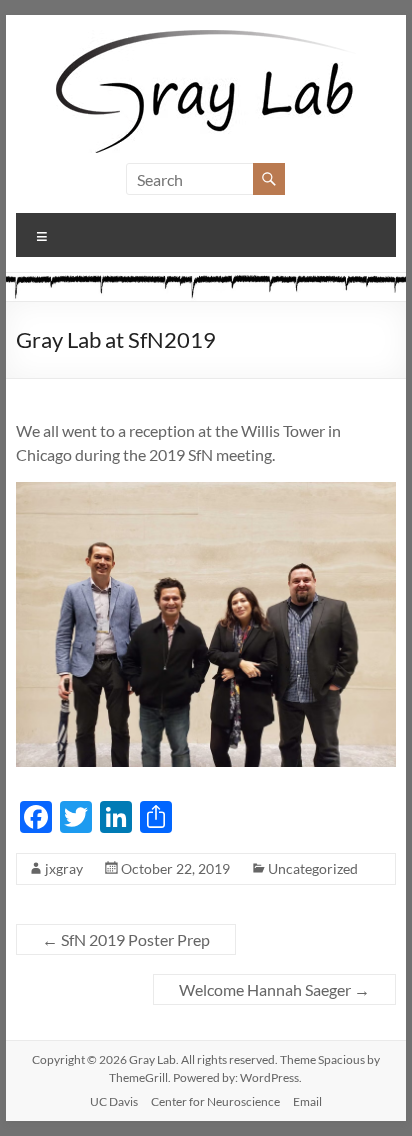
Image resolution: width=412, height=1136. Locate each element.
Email (307, 1101)
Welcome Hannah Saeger (274, 989)
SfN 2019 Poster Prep (126, 939)
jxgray (64, 868)
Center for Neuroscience (215, 1101)
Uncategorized (313, 868)
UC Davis (114, 1101)
